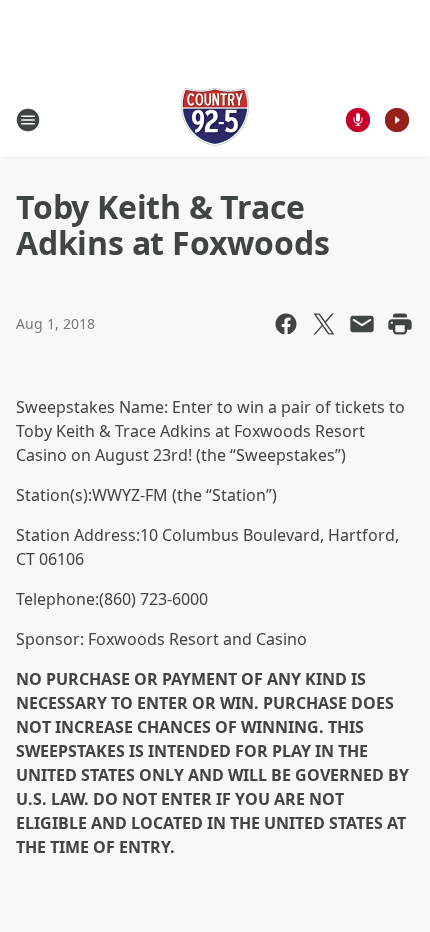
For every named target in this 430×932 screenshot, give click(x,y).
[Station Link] (215, 119)
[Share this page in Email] (362, 324)
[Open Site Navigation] (28, 120)
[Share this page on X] (324, 324)
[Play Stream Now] (397, 120)
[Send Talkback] (358, 120)
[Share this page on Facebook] (286, 324)
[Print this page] (400, 324)
